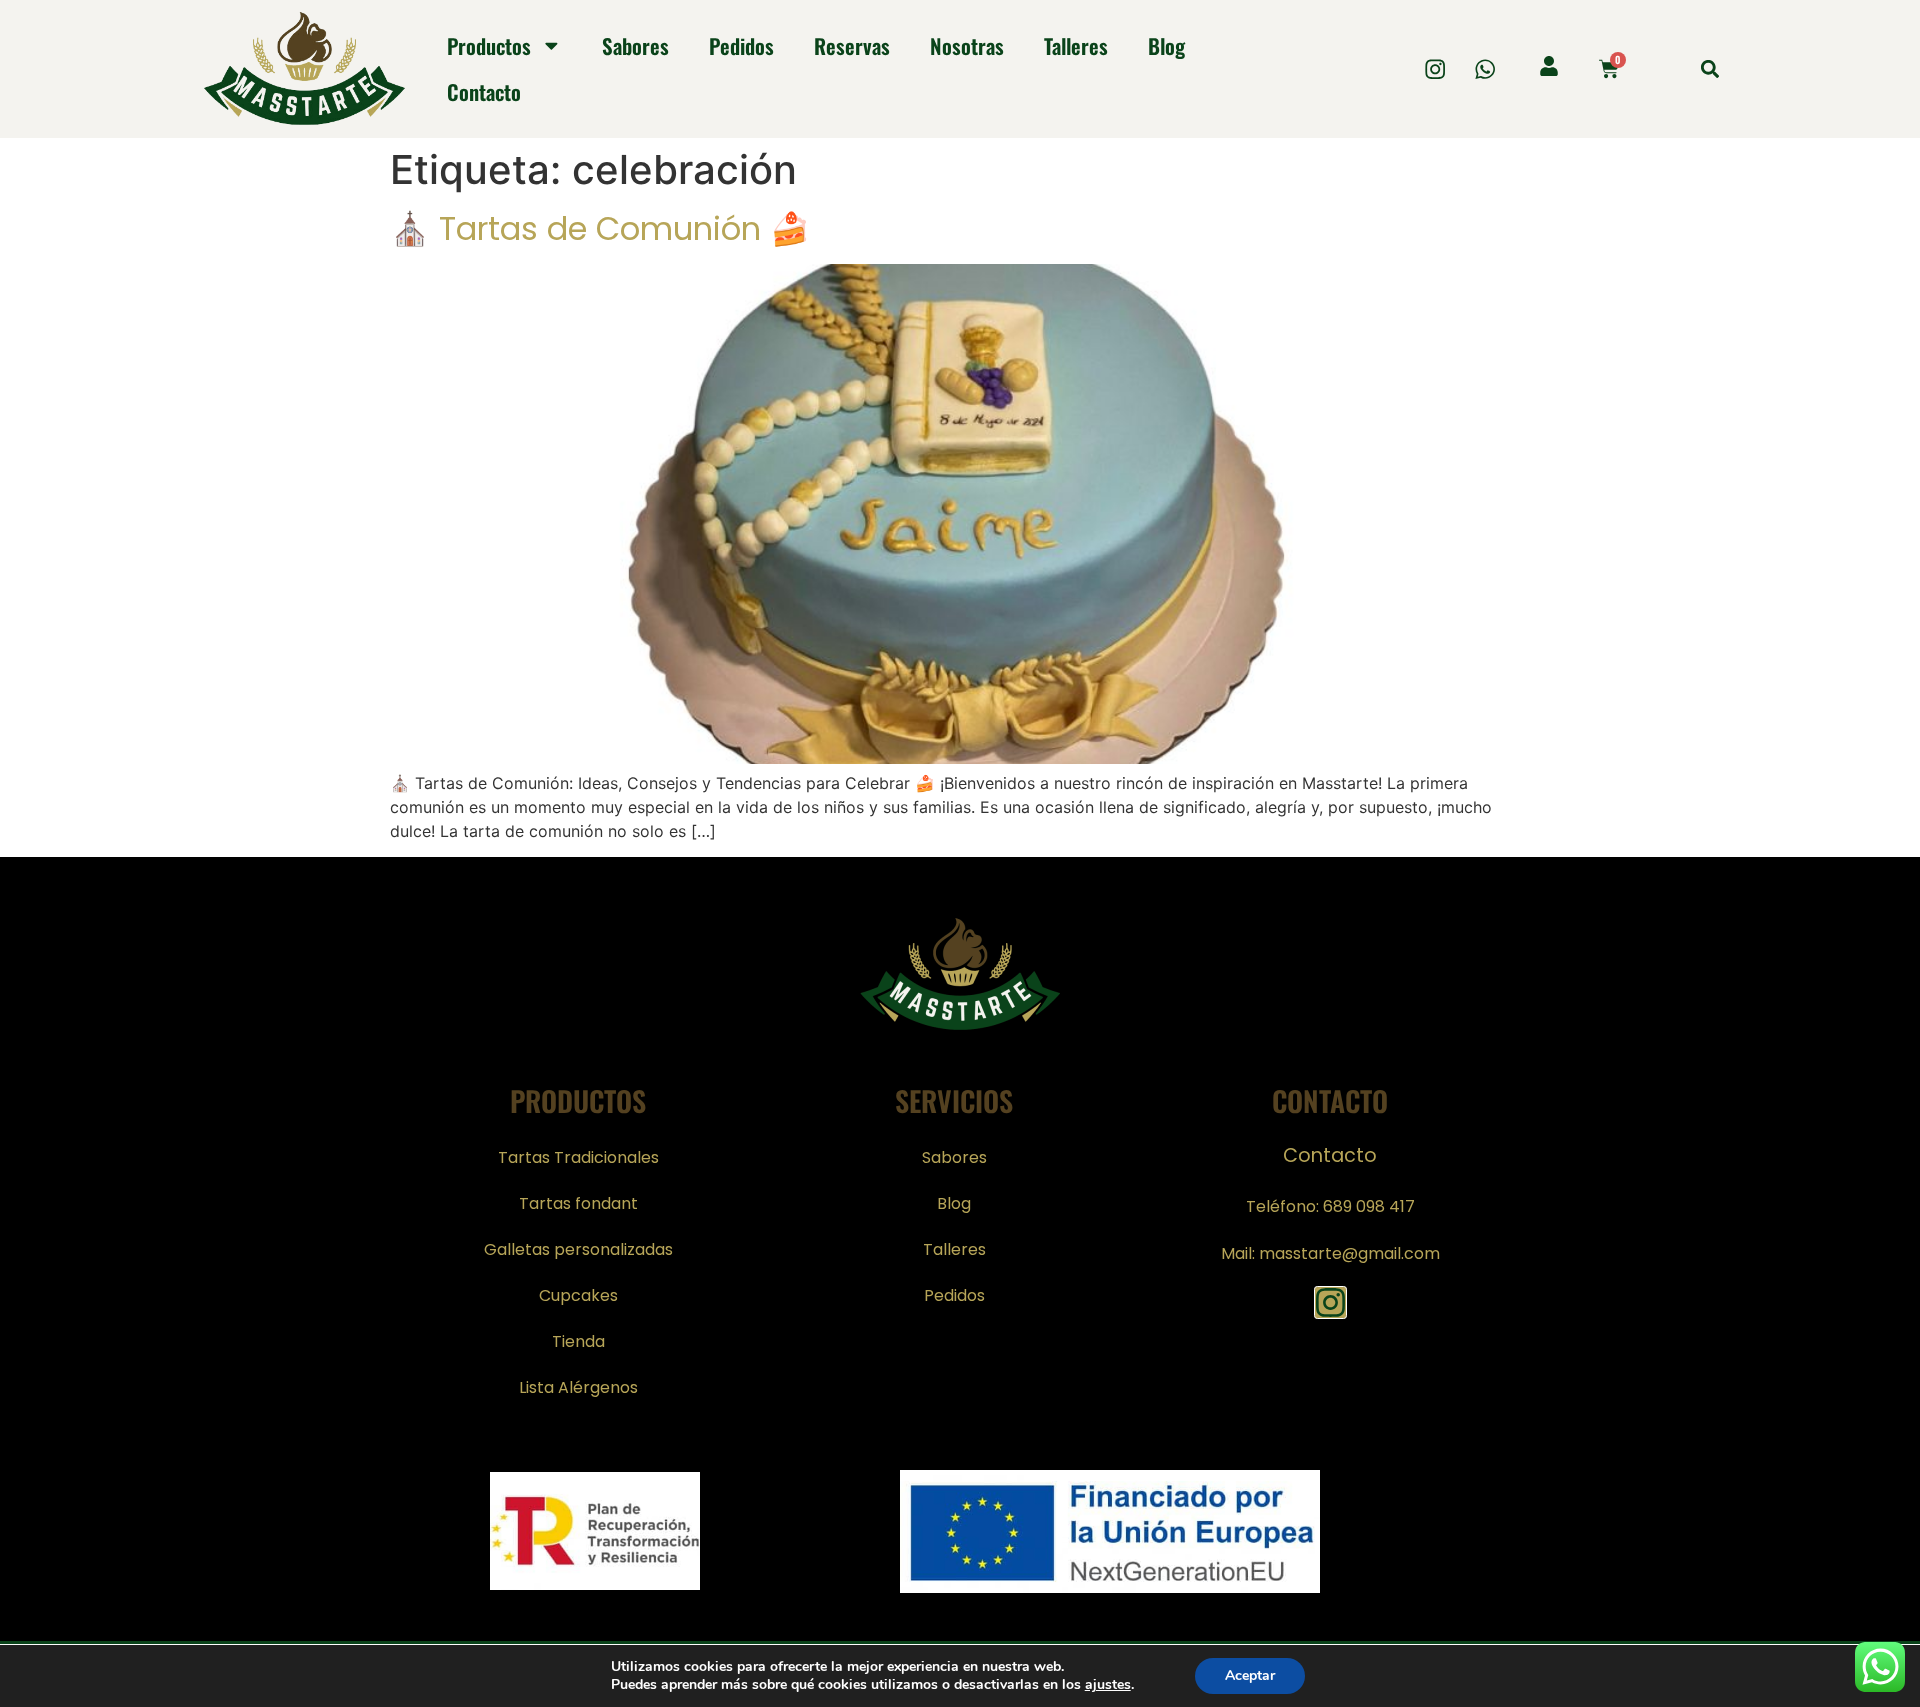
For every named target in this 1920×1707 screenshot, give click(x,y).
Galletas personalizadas (578, 1249)
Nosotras (967, 45)
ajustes (1108, 1685)
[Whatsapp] (1485, 68)
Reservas (852, 45)
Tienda (578, 1341)
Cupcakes (578, 1295)
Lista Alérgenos (578, 1387)
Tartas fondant (578, 1203)
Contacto (484, 91)
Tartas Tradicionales (578, 1157)
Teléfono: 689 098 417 (1330, 1206)
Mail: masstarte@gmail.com (1330, 1253)
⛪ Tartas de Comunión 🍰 (600, 228)
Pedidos (741, 45)
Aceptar (1250, 1675)
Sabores (635, 45)
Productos (489, 45)
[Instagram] (1435, 68)
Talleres (1076, 45)
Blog (1166, 45)
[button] (1709, 68)
